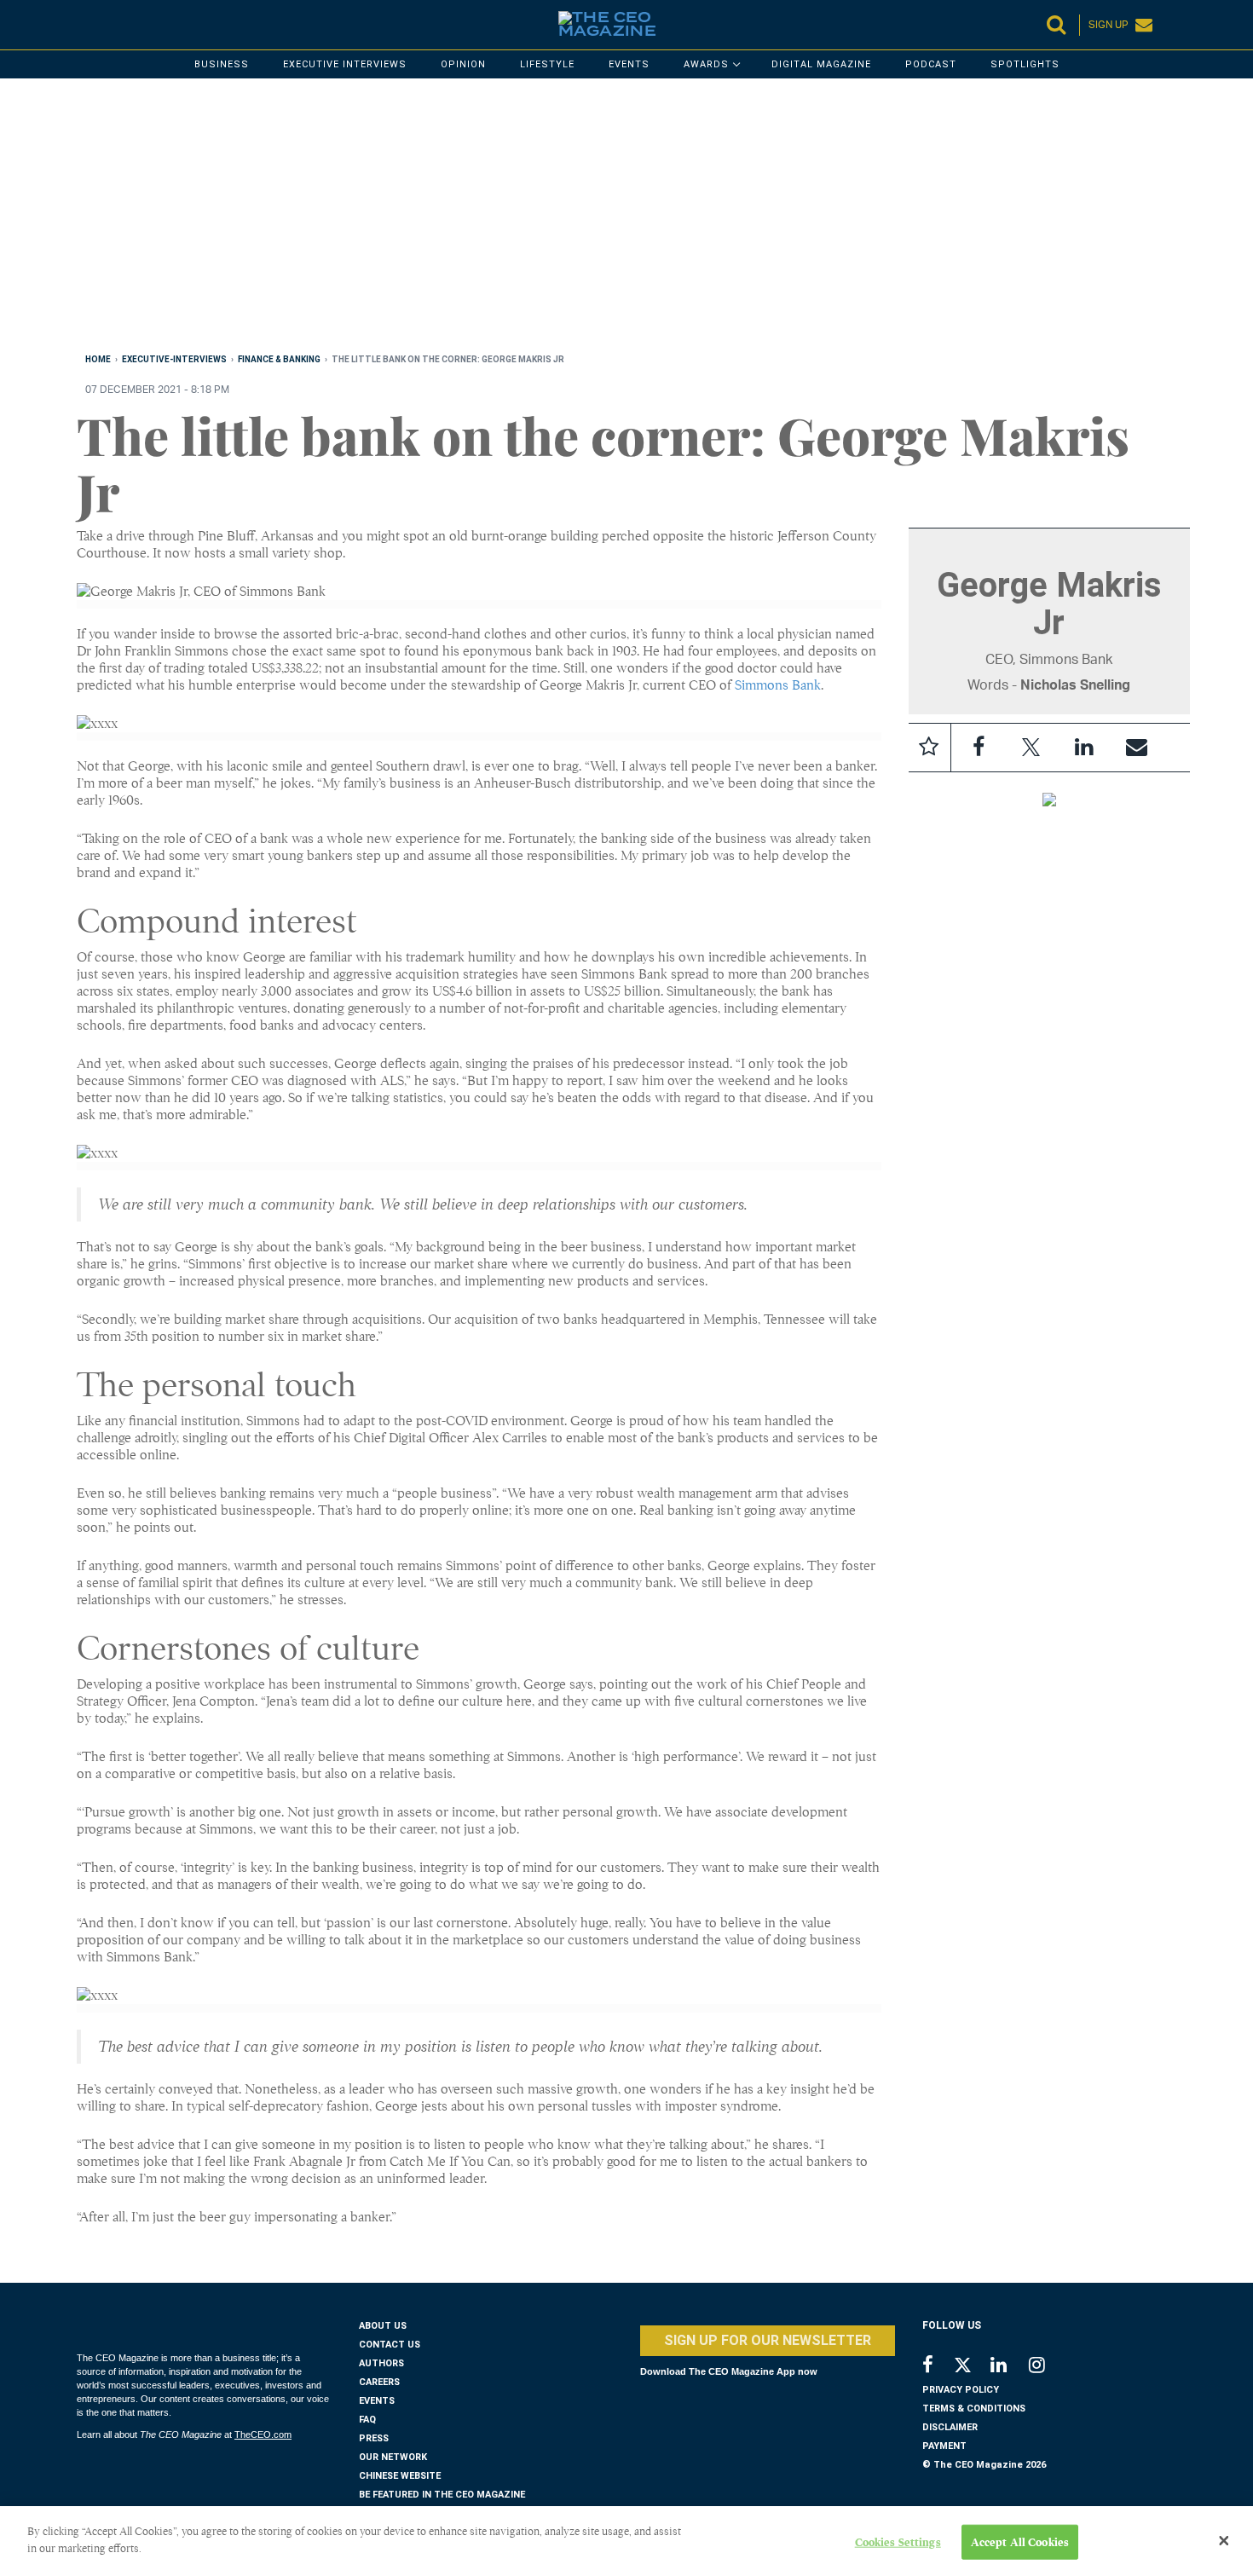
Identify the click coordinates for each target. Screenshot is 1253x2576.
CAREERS (379, 2382)
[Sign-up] (1137, 748)
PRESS (374, 2438)
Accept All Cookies (1020, 2542)
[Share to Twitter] (1031, 748)
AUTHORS (381, 2363)
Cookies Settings (898, 2542)
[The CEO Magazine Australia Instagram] (1048, 2367)
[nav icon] (85, 25)
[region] (588, 219)
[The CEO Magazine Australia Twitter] (971, 2368)
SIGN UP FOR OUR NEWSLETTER (768, 2340)
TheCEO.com (263, 2434)
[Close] (1224, 2541)
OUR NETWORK (393, 2457)
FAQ (367, 2420)
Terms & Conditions (974, 2409)
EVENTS (377, 2401)
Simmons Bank (778, 685)
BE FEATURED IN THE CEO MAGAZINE (442, 2495)
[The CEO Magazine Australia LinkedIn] (1010, 2367)
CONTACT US (390, 2345)
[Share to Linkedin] (1084, 748)
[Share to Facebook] (979, 748)
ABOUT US (383, 2326)
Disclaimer (950, 2427)
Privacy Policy (961, 2390)
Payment (944, 2446)
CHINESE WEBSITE (400, 2476)
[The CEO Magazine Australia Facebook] (937, 2367)
